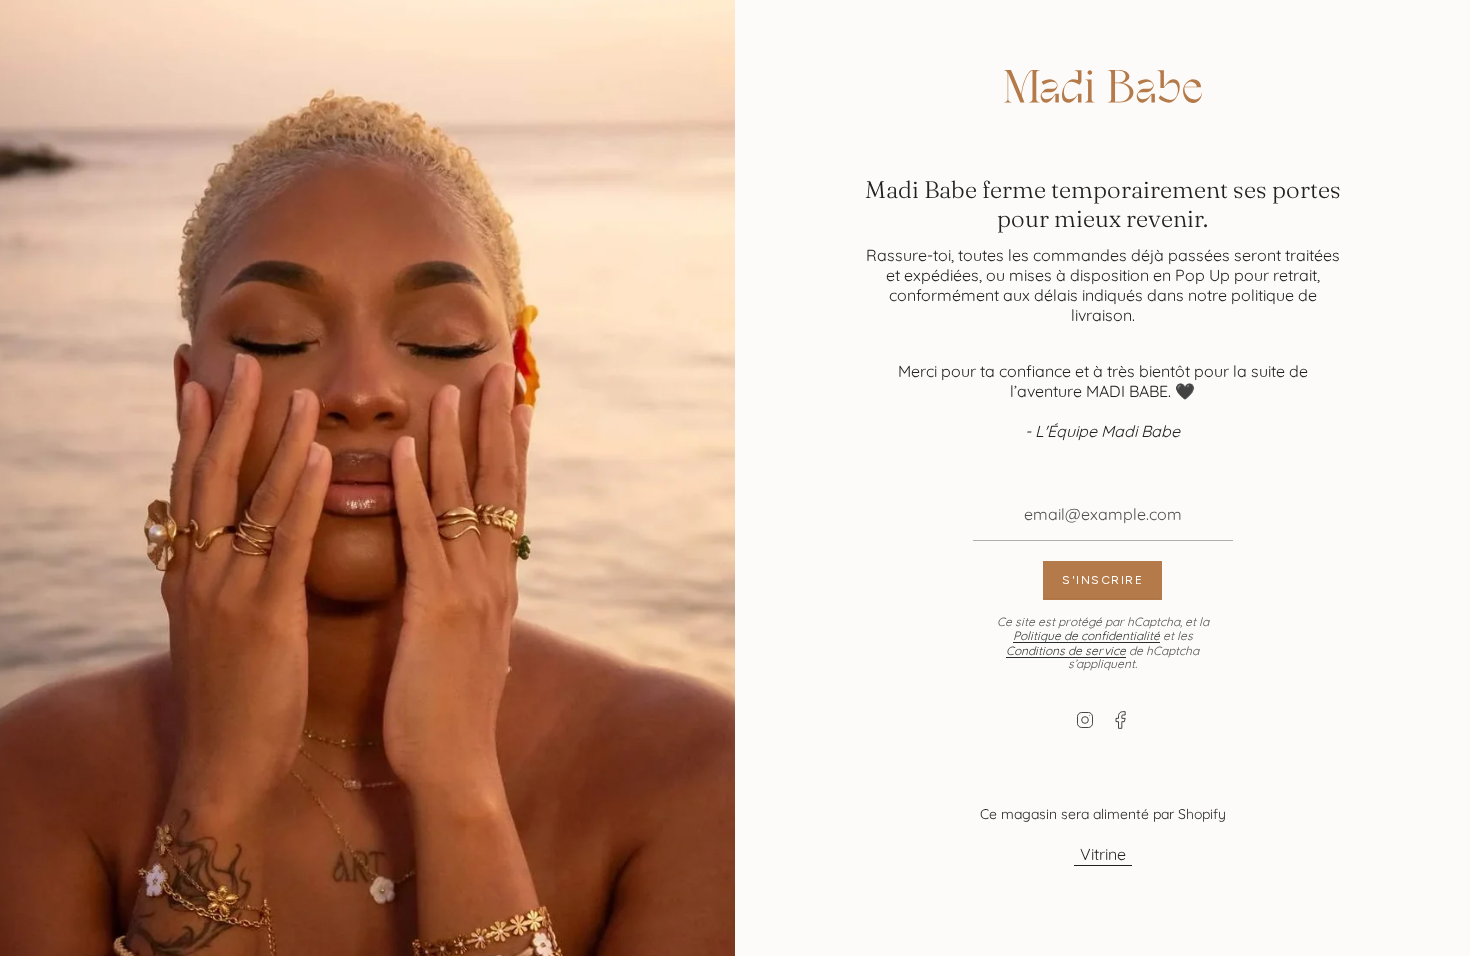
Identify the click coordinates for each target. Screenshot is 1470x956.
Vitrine (1103, 854)
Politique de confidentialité (1086, 635)
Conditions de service (1066, 650)
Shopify (1202, 814)
